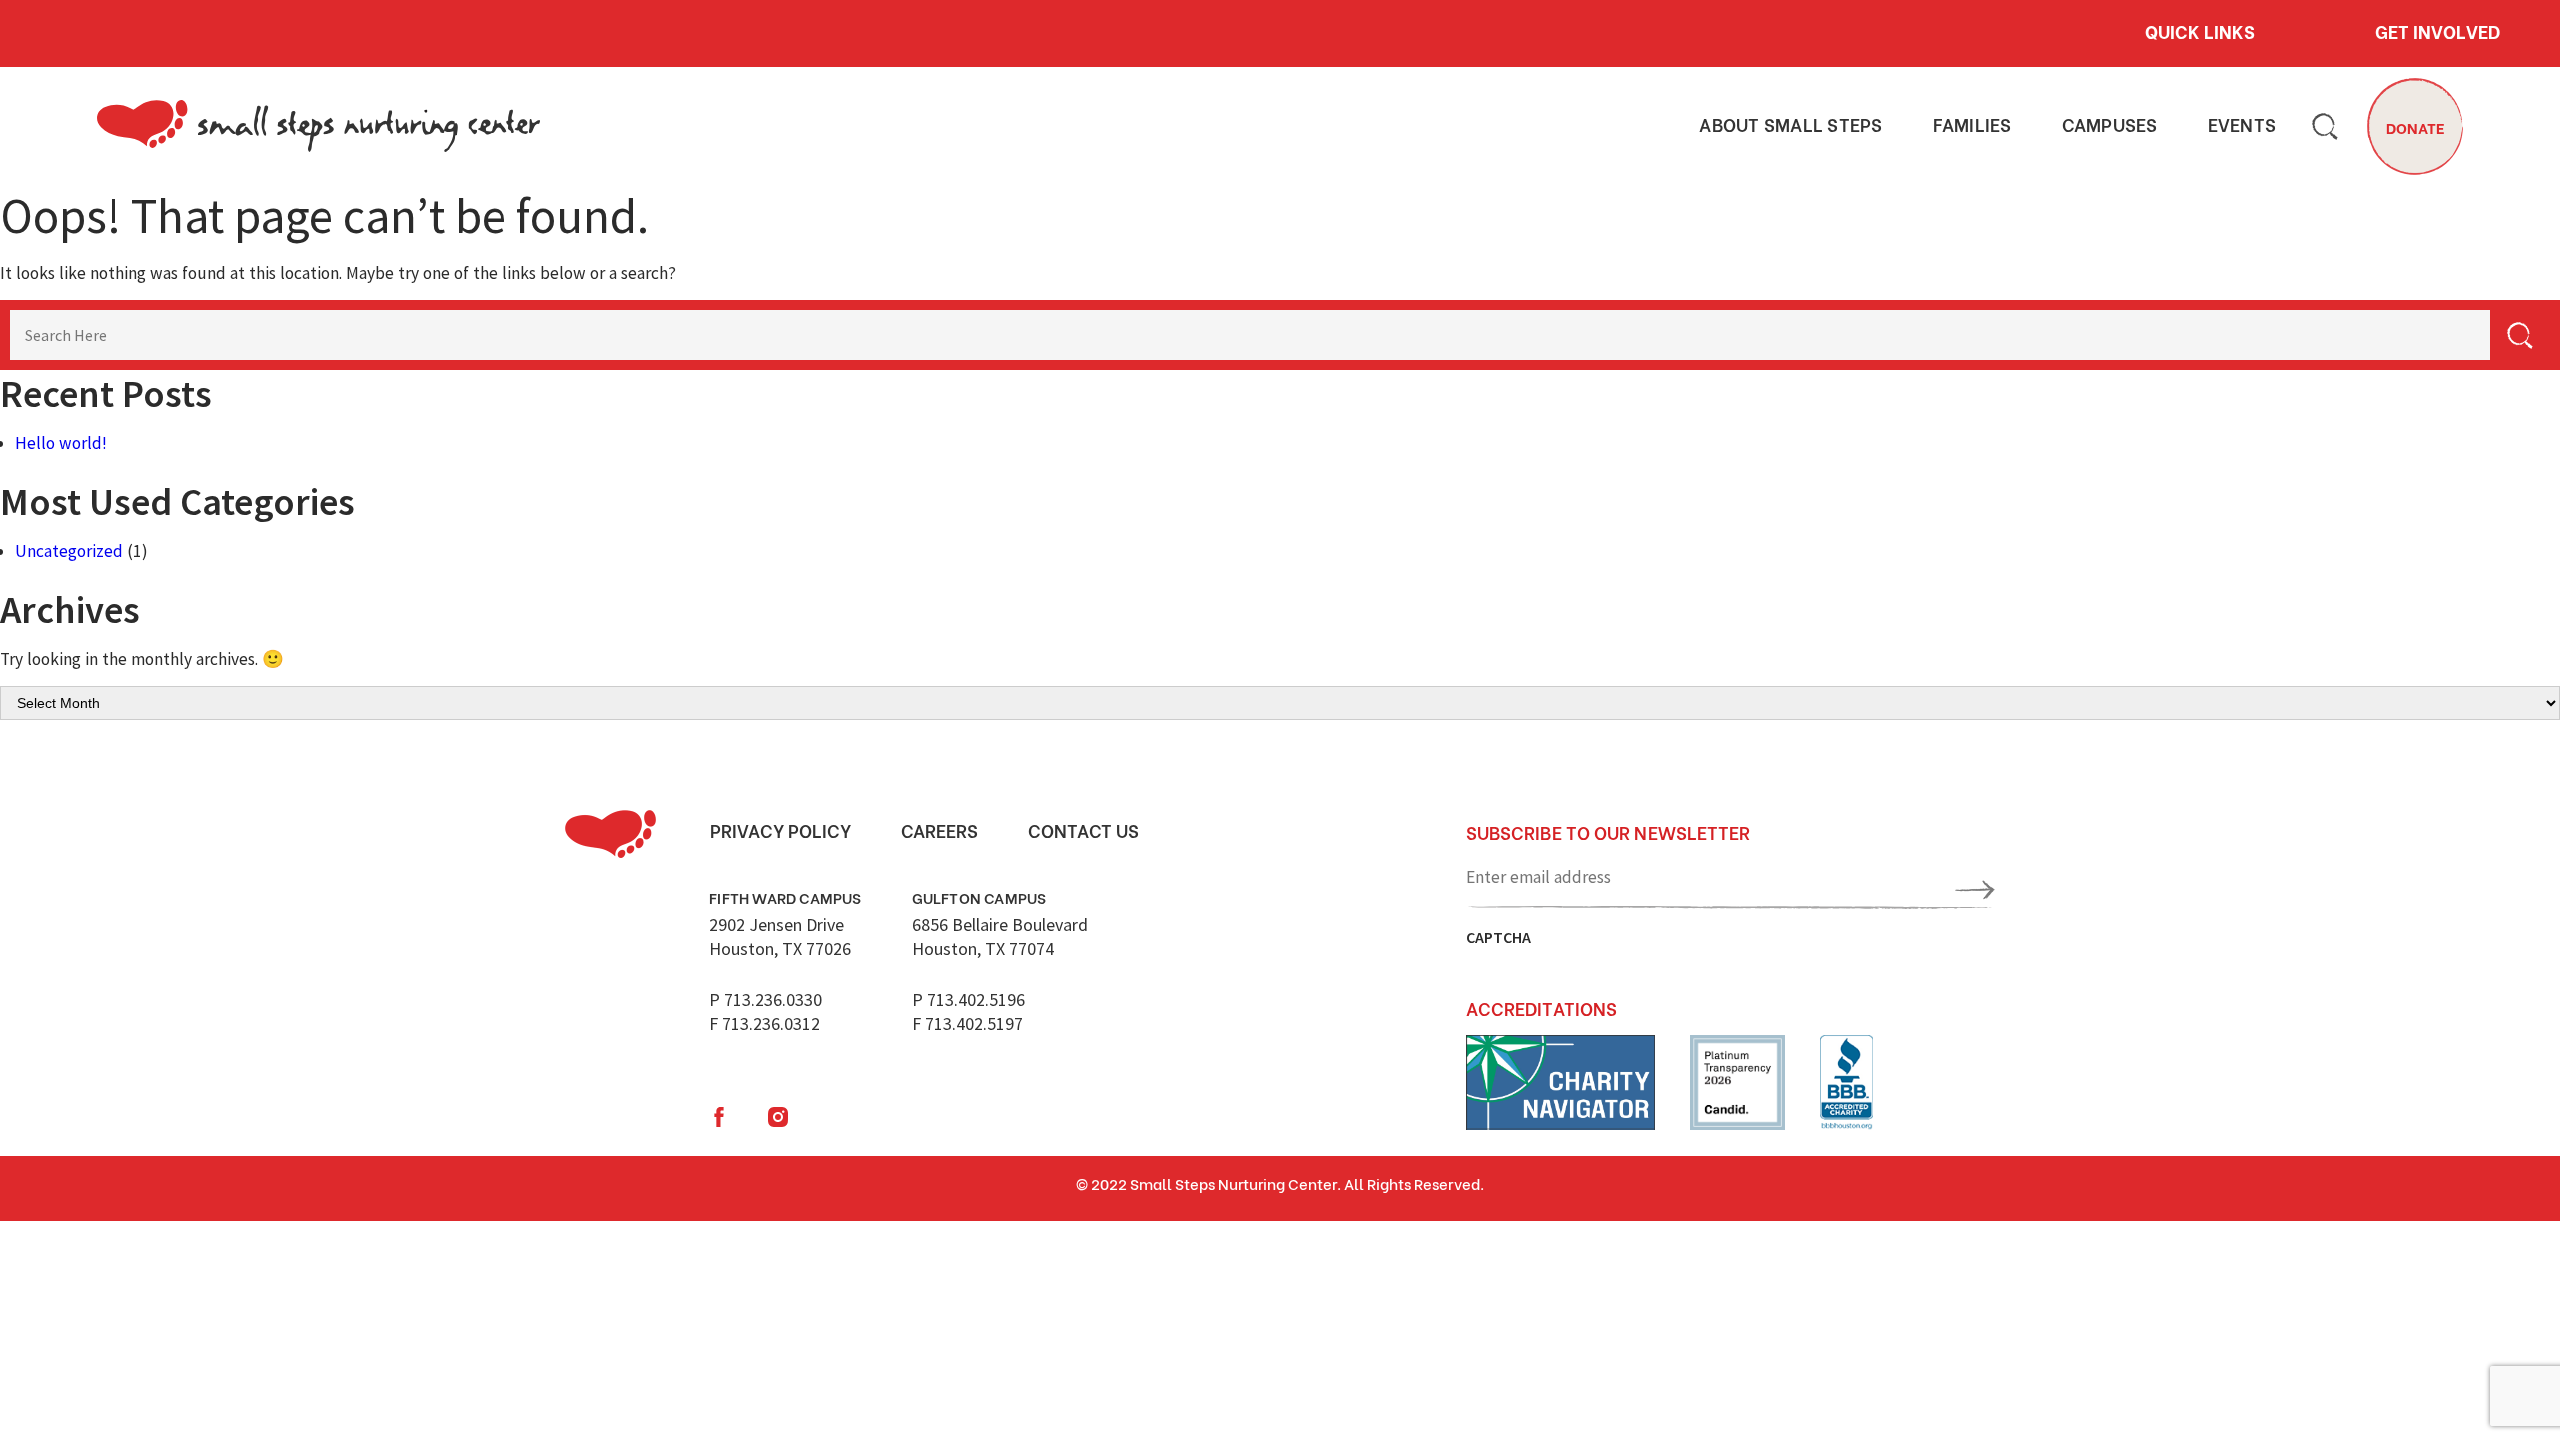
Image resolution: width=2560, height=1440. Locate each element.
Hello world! (61, 443)
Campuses (2110, 125)
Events (2242, 125)
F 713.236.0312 (764, 1023)
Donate (2415, 127)
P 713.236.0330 (765, 999)
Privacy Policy (780, 830)
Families (1972, 125)
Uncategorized (69, 551)
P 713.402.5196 (968, 999)
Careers (939, 830)
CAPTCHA (1498, 937)
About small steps (1790, 125)
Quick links (2200, 31)
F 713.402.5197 (967, 1023)
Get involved (2437, 31)
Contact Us (1083, 830)
